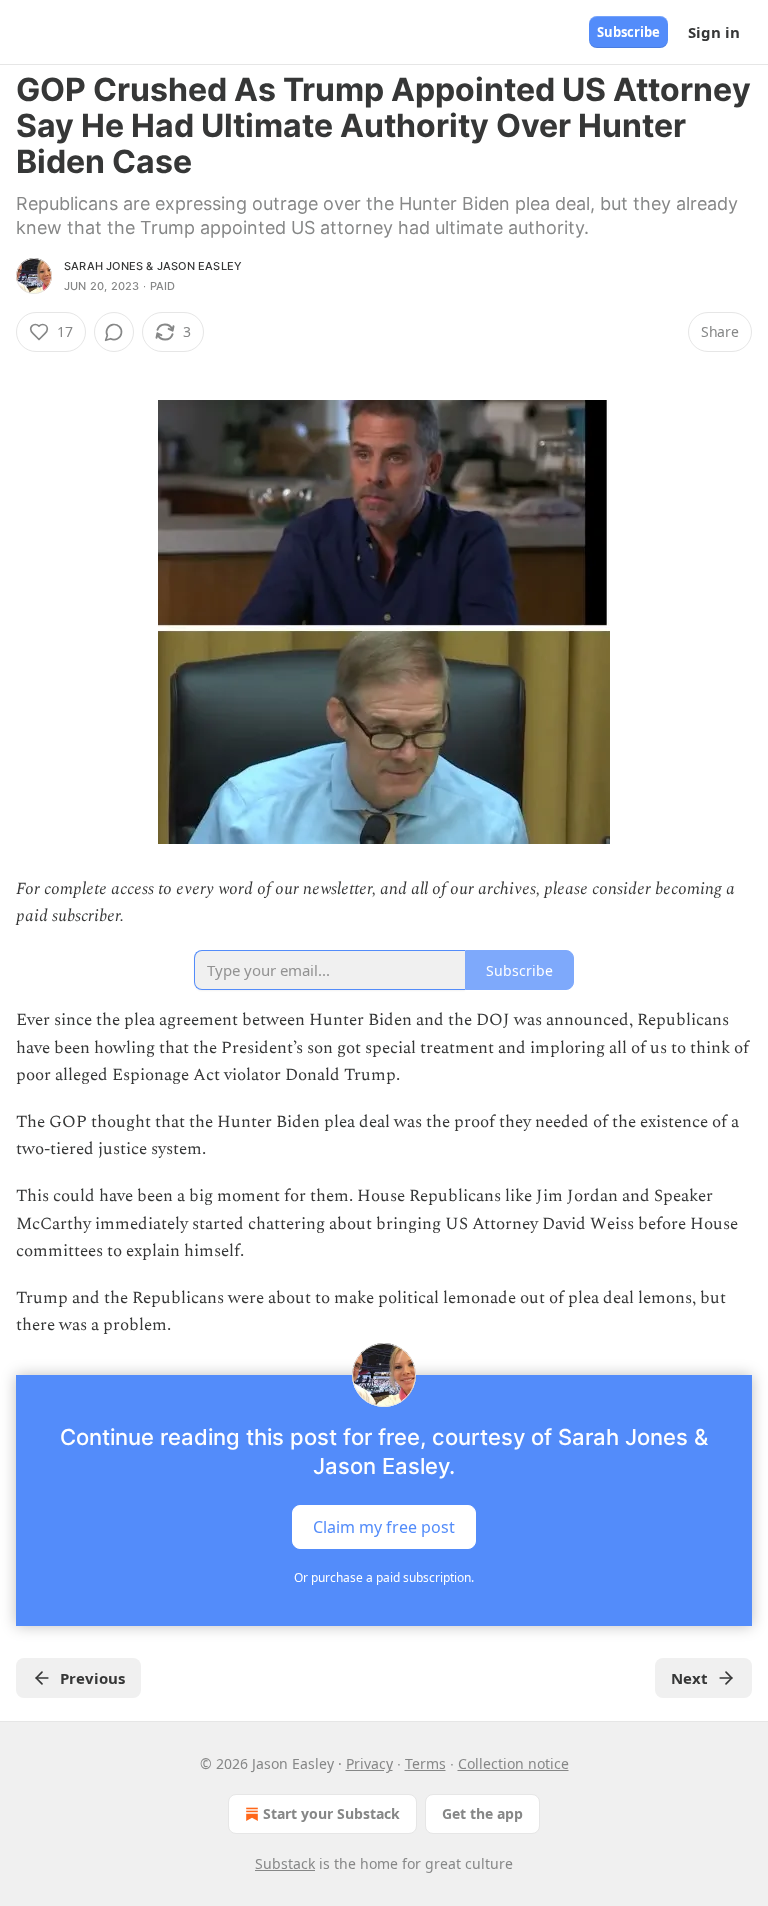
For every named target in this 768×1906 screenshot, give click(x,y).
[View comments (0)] (114, 332)
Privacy (369, 1763)
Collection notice (513, 1763)
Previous (92, 1678)
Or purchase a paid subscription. (384, 1577)
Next (689, 1678)
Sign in (714, 32)
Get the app (482, 1813)
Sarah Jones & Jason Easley (153, 266)
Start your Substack (331, 1813)
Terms (425, 1763)
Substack (285, 1863)
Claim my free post (384, 1527)
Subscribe (628, 32)
